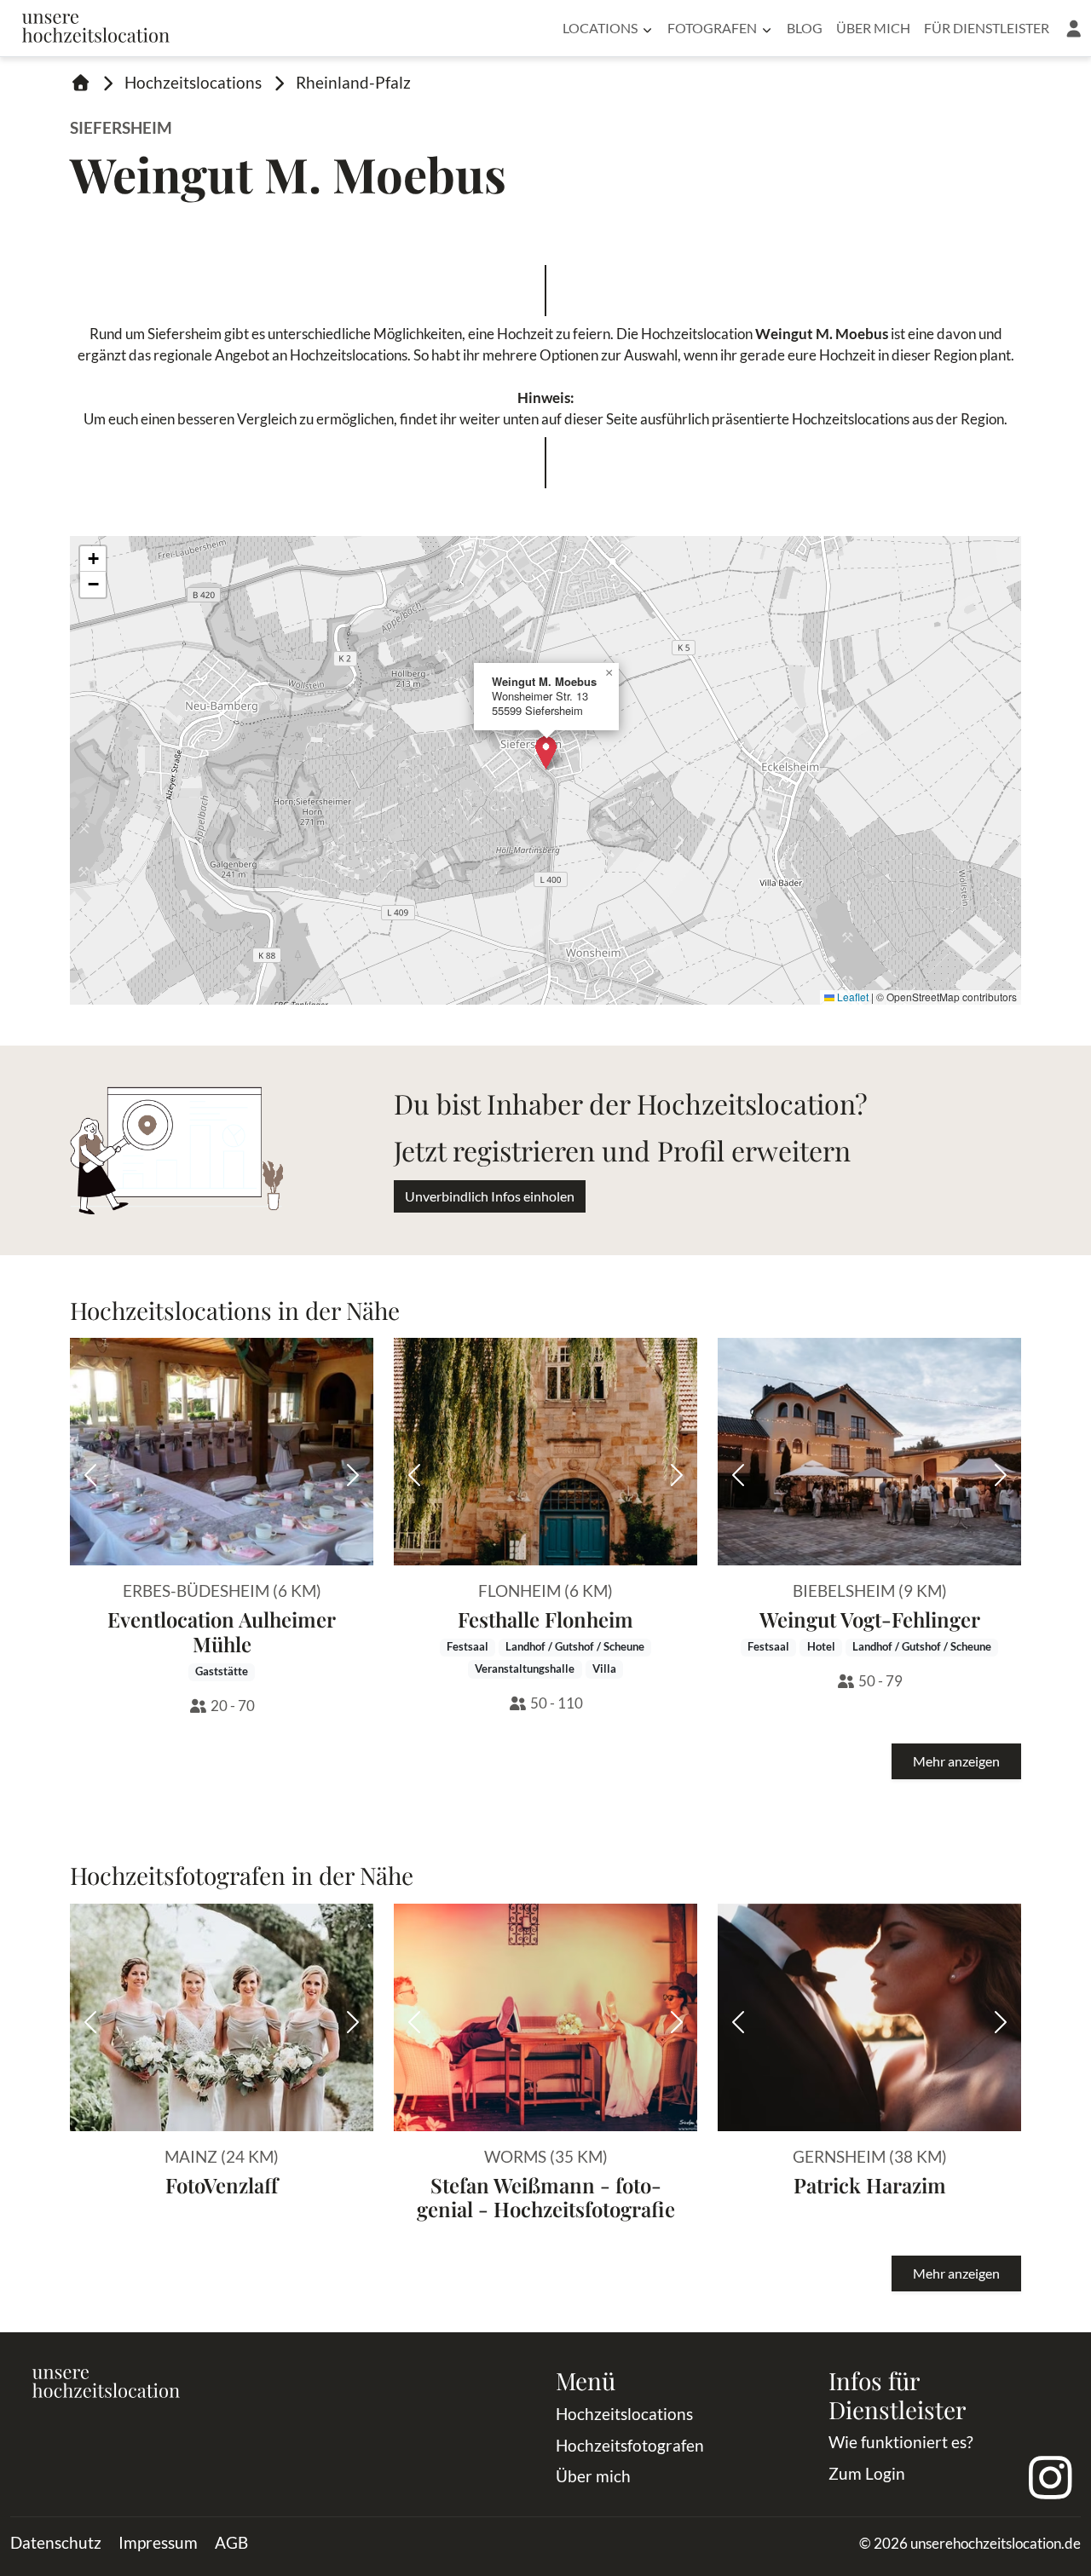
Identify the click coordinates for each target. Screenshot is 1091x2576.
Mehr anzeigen (956, 1761)
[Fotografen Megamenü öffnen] (767, 28)
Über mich (873, 28)
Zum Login (867, 2473)
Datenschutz (56, 2542)
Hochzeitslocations (193, 82)
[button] (1074, 28)
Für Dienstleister (987, 28)
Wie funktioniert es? (901, 2442)
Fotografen (712, 28)
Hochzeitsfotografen (630, 2445)
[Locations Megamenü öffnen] (647, 28)
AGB (231, 2542)
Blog (805, 28)
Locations (600, 28)
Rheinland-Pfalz (353, 82)
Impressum (158, 2542)
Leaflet (851, 997)
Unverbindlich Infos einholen (490, 1196)
